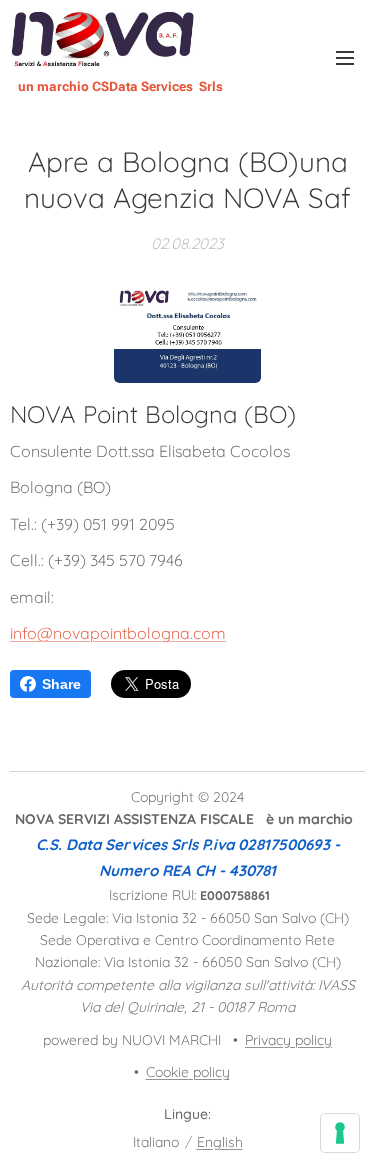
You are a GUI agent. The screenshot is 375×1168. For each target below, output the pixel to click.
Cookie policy (188, 1072)
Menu (345, 57)
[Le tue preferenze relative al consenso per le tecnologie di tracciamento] (340, 1133)
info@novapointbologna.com (118, 633)
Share (61, 684)
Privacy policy (288, 1040)
